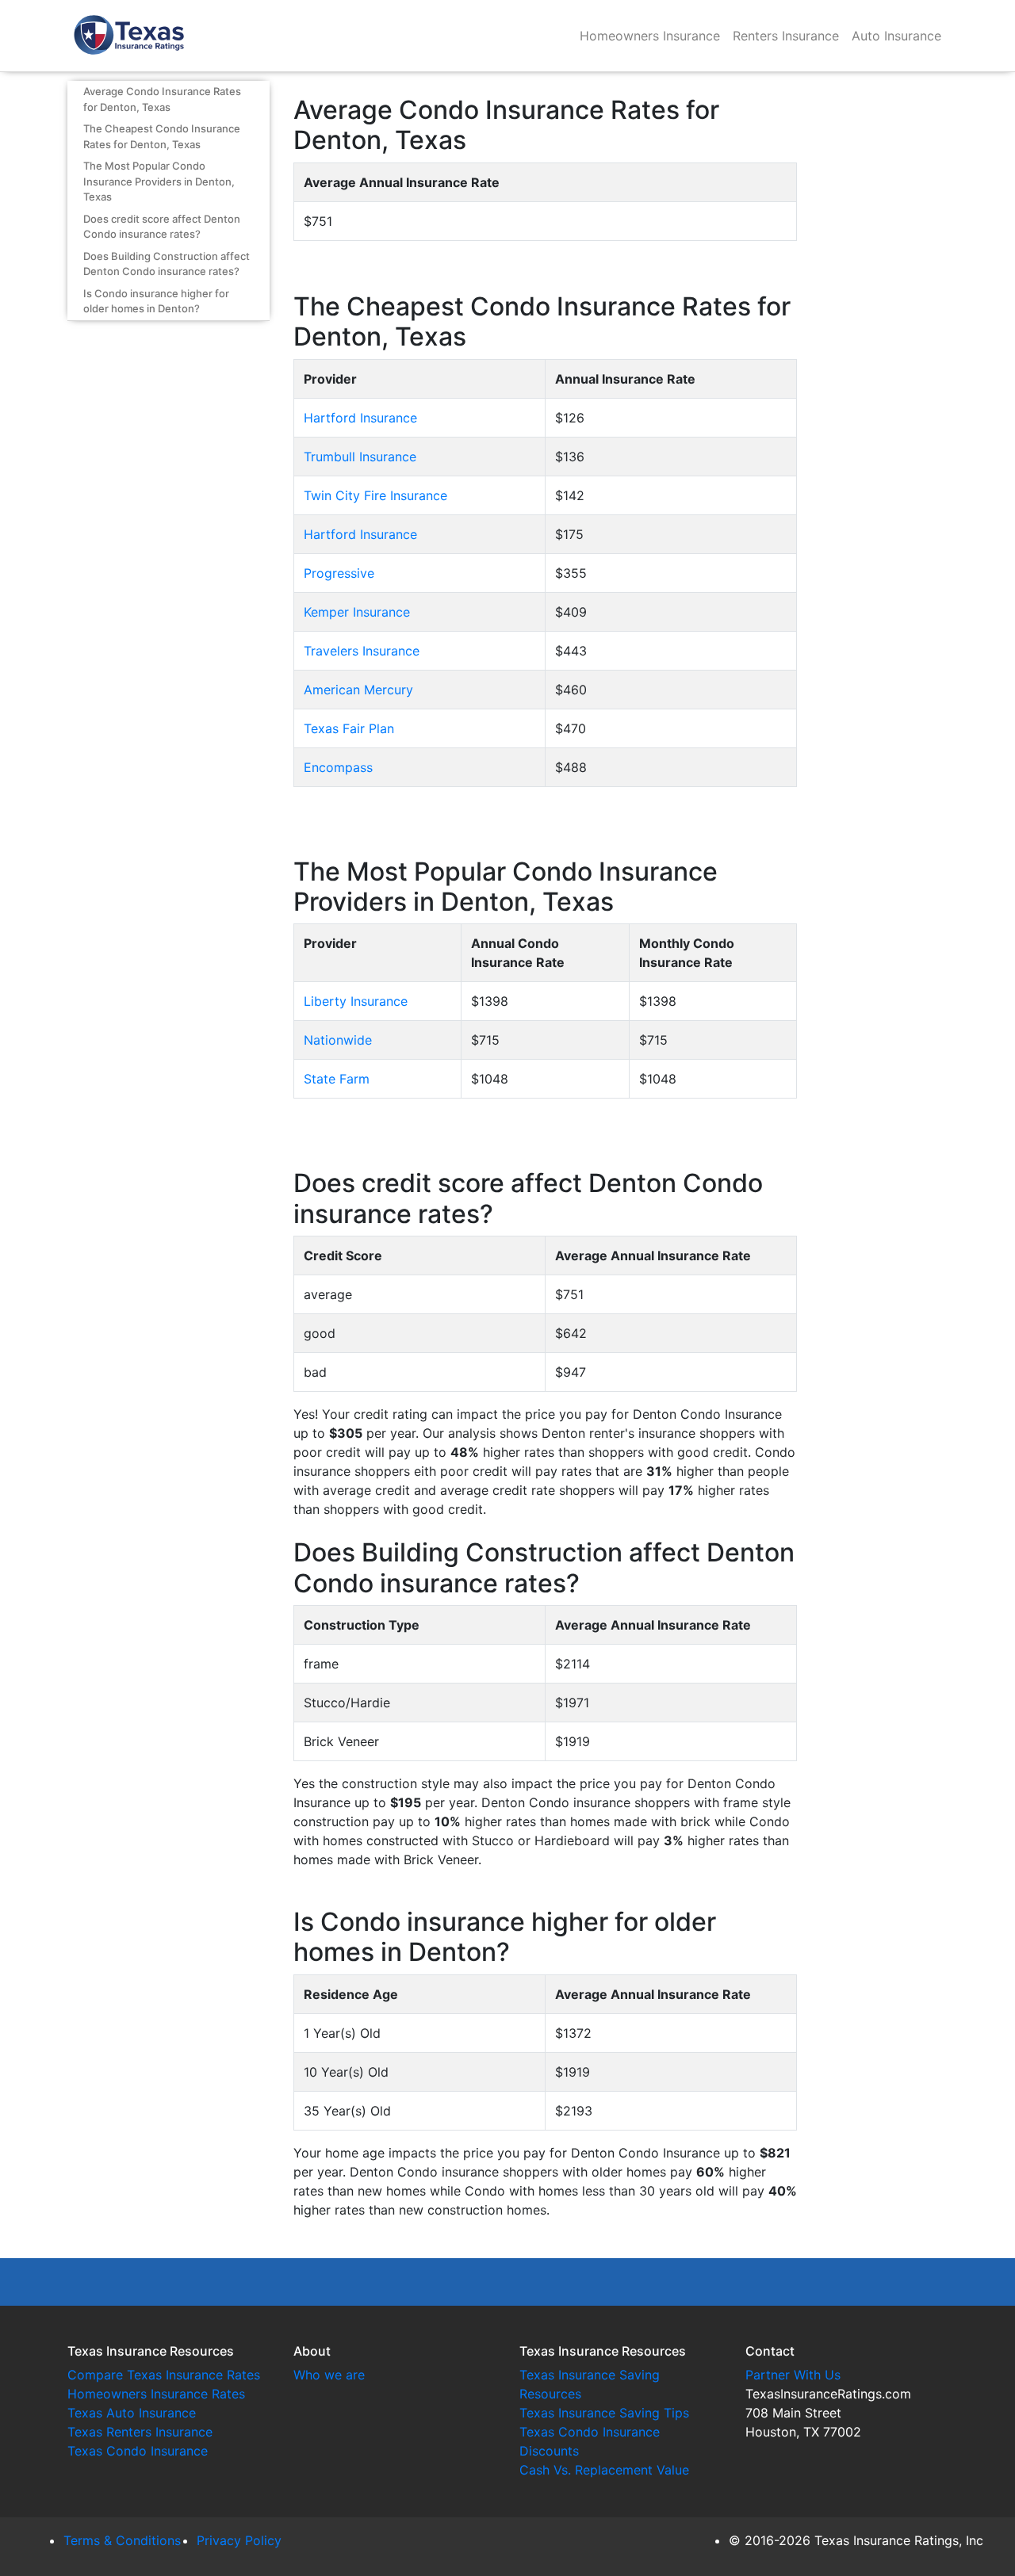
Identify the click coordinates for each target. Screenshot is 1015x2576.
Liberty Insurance (356, 1001)
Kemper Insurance (357, 612)
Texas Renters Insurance (140, 2432)
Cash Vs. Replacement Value (604, 2470)
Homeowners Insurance (650, 36)
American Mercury (358, 690)
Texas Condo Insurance (138, 2451)
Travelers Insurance (362, 651)
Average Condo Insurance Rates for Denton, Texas (162, 99)
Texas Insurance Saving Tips (604, 2413)
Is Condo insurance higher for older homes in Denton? (156, 301)
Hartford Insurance (360, 418)
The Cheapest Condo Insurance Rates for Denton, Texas (162, 136)
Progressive (339, 573)
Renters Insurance (786, 36)
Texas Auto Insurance (132, 2413)
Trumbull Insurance (360, 457)
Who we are (329, 2375)
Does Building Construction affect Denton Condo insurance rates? (167, 264)
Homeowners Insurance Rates (156, 2394)
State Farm (337, 1079)
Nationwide (338, 1040)
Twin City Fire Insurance (375, 495)
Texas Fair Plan (349, 728)
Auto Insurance (896, 36)
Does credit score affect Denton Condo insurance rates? (162, 227)
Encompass (338, 767)
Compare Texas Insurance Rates (164, 2375)
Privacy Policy (239, 2540)
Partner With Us (793, 2375)
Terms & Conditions (122, 2540)
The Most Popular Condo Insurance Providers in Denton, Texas (159, 181)
